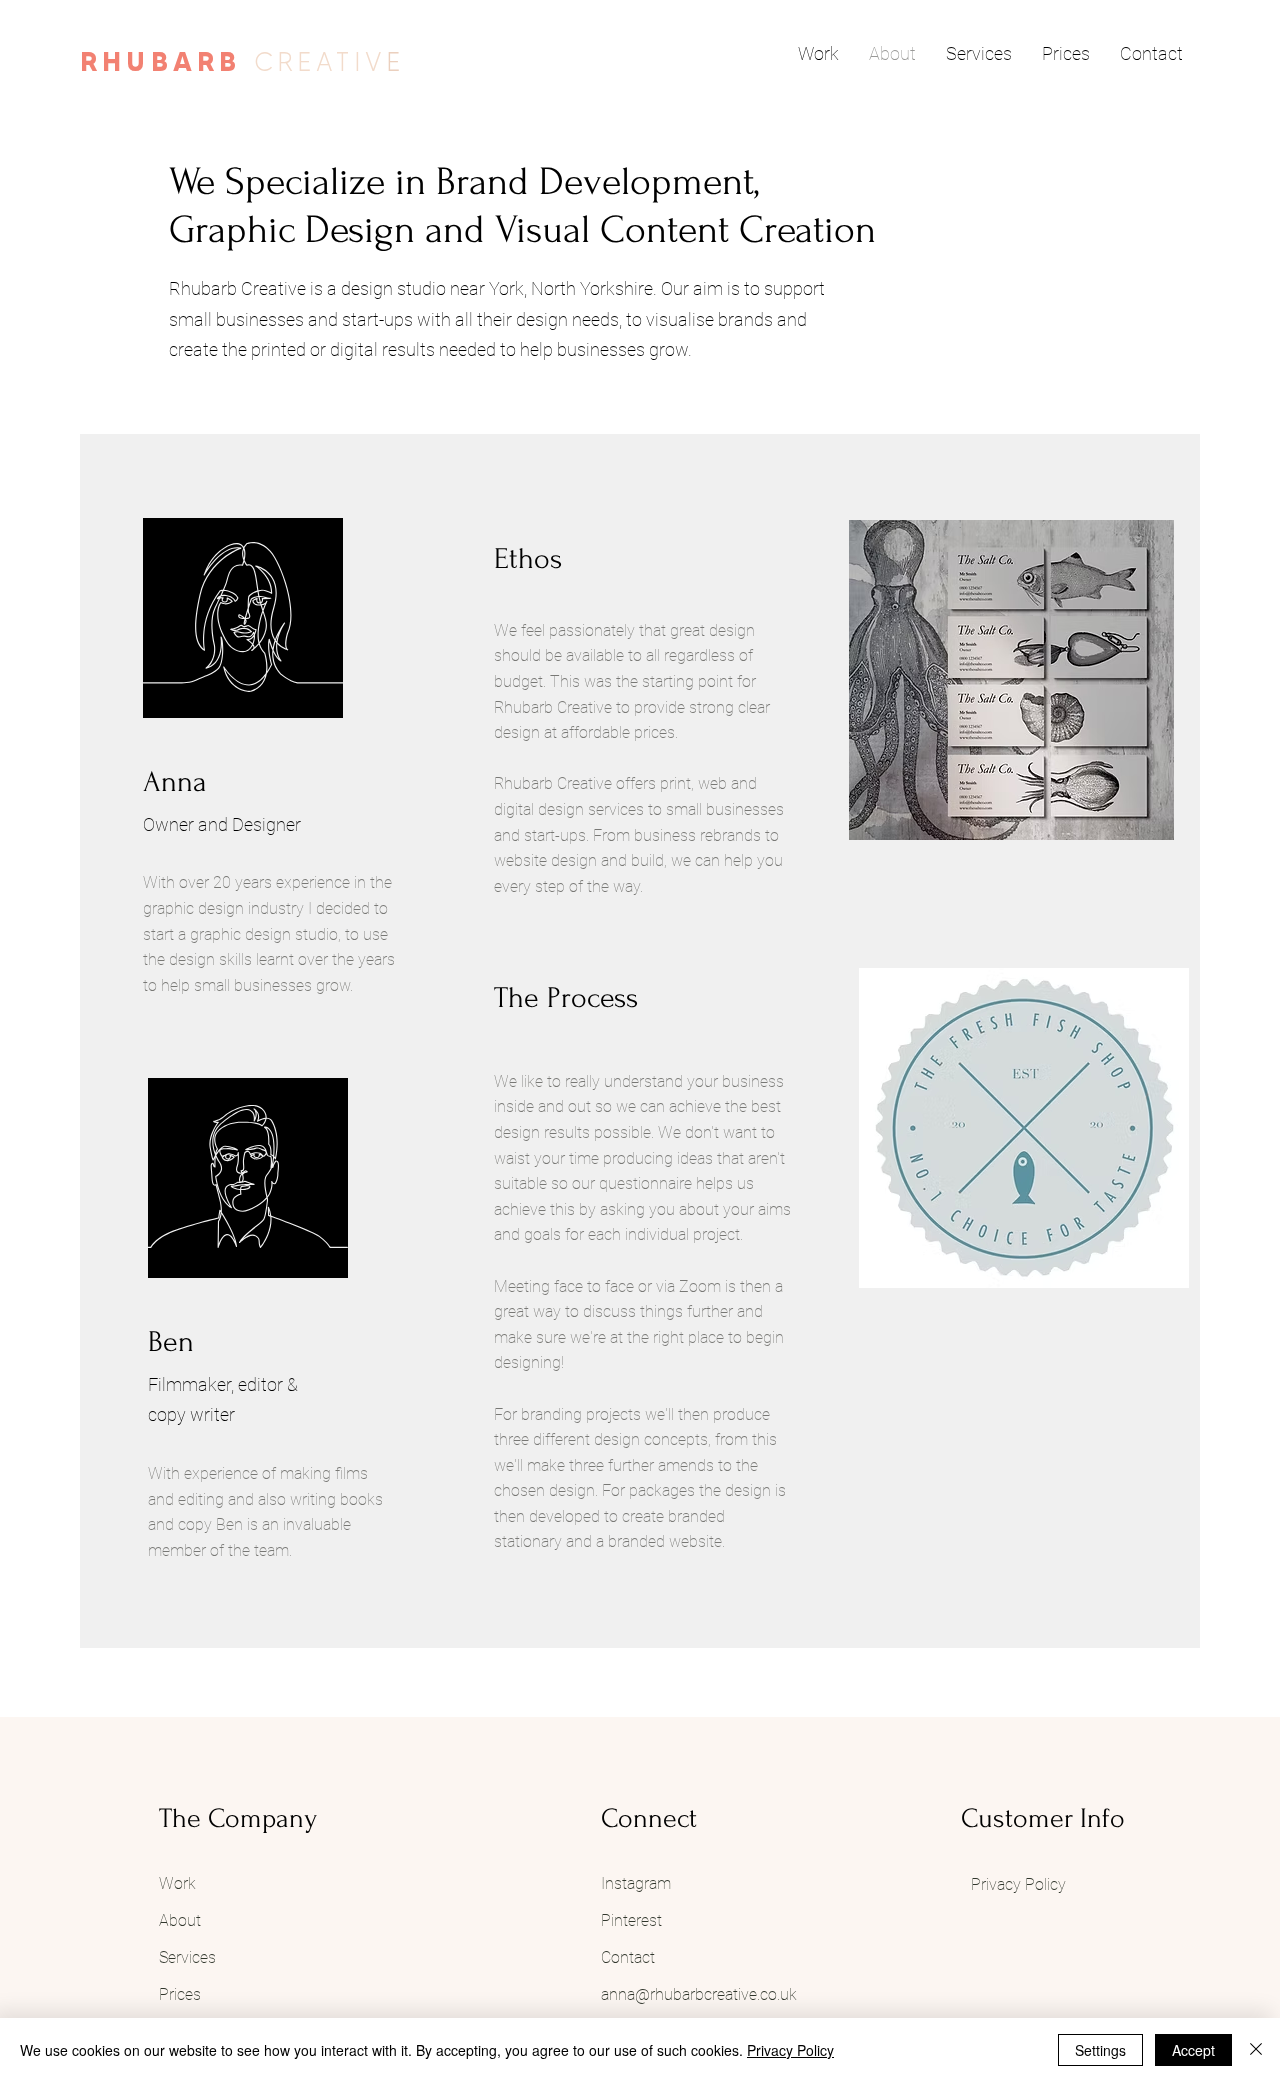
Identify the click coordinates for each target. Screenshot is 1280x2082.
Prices (180, 1994)
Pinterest (631, 1920)
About (182, 1920)
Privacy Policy (790, 2050)
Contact (628, 1957)
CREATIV (320, 62)
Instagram (638, 1883)
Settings (1100, 2050)
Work (177, 1883)
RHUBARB (167, 62)
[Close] (1256, 2050)
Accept (1193, 2050)
